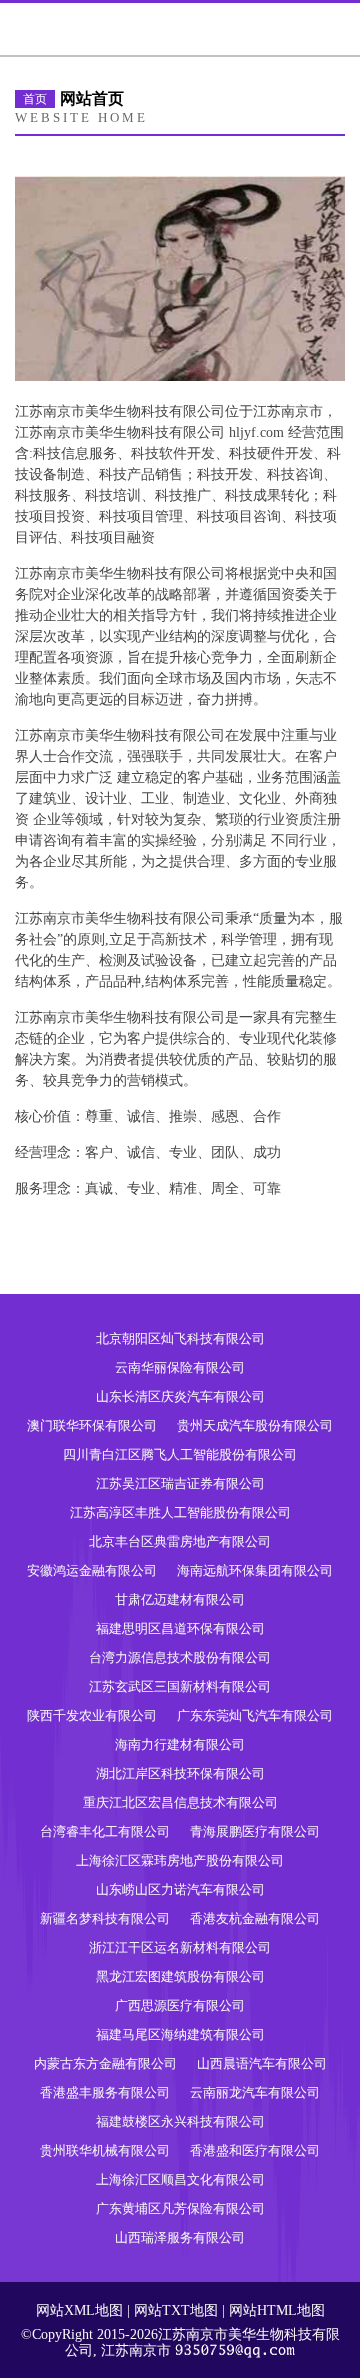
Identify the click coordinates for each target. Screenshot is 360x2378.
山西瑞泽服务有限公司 (180, 2237)
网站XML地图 (79, 2310)
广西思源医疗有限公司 (180, 2005)
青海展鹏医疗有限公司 (255, 1831)
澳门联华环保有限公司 (92, 1425)
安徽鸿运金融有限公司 (92, 1570)
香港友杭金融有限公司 (255, 1918)
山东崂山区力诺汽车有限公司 (180, 1889)
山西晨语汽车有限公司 (262, 2063)
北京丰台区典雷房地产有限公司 (180, 1541)
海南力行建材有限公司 (180, 1744)
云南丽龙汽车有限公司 (255, 2092)
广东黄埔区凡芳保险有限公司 (180, 2208)
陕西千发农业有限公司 (92, 1715)
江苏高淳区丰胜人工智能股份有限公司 (180, 1512)
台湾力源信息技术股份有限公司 (180, 1657)
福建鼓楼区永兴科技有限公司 (180, 2121)
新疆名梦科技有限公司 (105, 1918)
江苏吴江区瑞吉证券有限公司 (180, 1483)
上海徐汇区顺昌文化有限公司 (180, 2179)
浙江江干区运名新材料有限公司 (180, 1947)
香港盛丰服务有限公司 (105, 2092)
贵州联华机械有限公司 (105, 2150)
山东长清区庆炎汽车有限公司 (180, 1396)
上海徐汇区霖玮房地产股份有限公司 (180, 1860)
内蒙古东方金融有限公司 (105, 2063)
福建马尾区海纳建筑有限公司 (180, 2034)
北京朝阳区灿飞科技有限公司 (180, 1338)
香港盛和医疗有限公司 (255, 2150)
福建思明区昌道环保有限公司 (180, 1628)
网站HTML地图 (277, 2310)
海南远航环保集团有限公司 (255, 1570)
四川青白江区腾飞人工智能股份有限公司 (180, 1454)
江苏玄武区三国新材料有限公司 (180, 1686)
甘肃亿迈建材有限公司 (180, 1599)
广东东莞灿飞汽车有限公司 (255, 1715)
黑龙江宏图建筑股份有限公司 (180, 1976)
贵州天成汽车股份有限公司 (255, 1425)
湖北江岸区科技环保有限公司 (180, 1773)
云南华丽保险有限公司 (180, 1367)
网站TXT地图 (176, 2310)
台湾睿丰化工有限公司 (105, 1831)
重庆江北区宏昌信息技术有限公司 (180, 1802)
